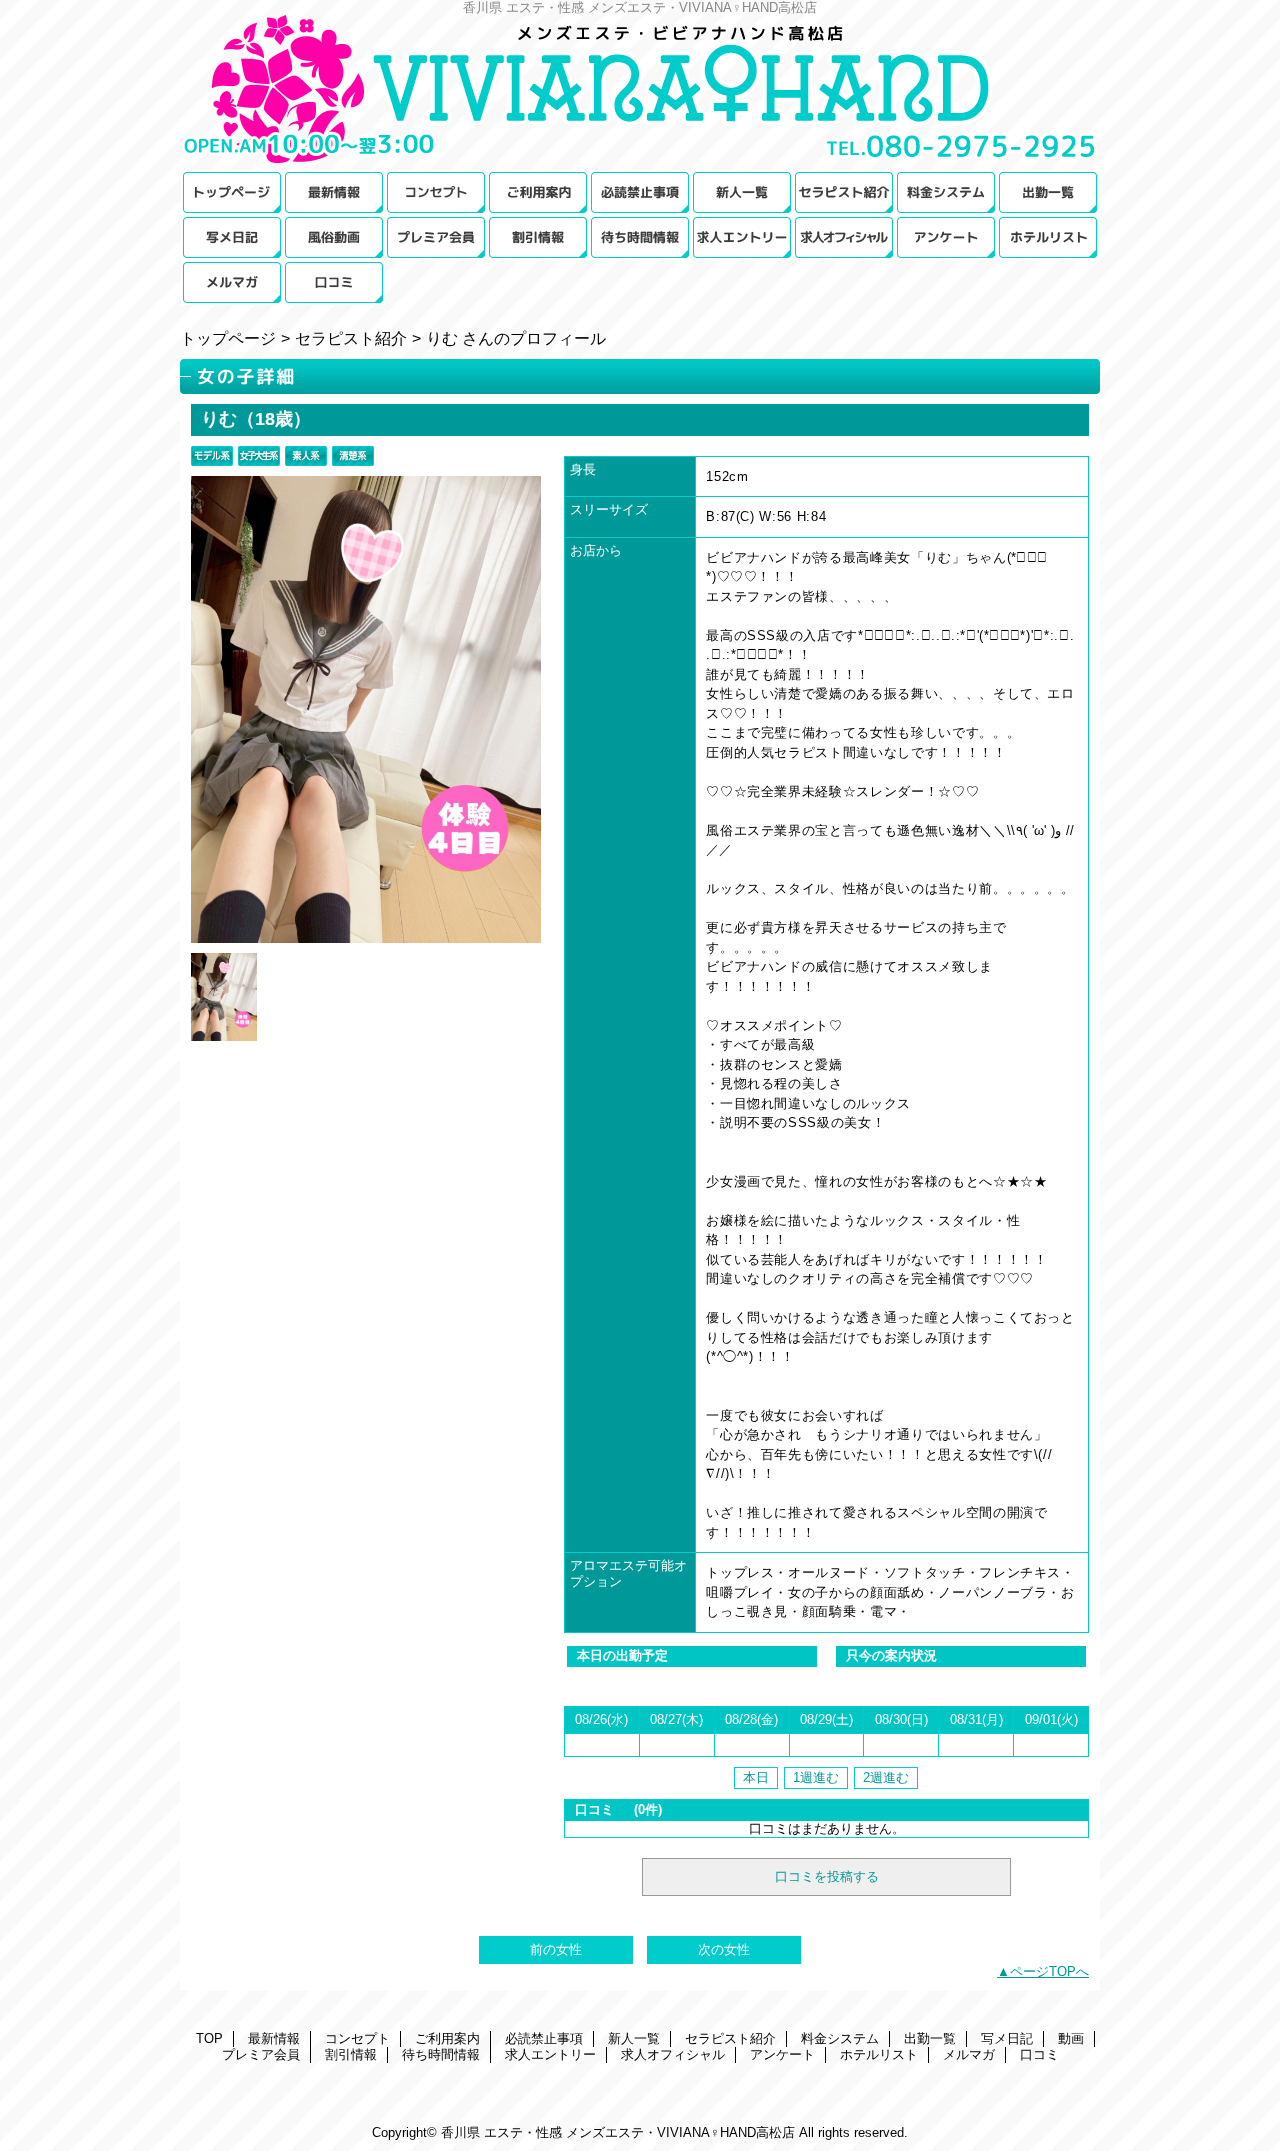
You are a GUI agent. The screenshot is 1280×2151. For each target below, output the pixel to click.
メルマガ (232, 282)
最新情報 (334, 192)
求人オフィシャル (844, 237)
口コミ (334, 282)
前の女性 (556, 1949)
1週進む (816, 1777)
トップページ (228, 338)
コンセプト (436, 192)
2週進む (886, 1777)
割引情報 (538, 237)
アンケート (946, 237)
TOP (232, 192)
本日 (756, 1777)
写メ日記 (232, 237)
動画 (334, 237)
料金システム (946, 192)
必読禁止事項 (640, 192)
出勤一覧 (1048, 192)
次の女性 (724, 1949)
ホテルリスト (1048, 237)
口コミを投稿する (827, 1876)
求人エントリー (742, 237)
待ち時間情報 (640, 237)
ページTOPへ (1049, 1971)
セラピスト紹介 (844, 192)
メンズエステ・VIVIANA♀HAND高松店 (640, 92)
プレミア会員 (436, 237)
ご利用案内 (538, 192)
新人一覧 (742, 192)
